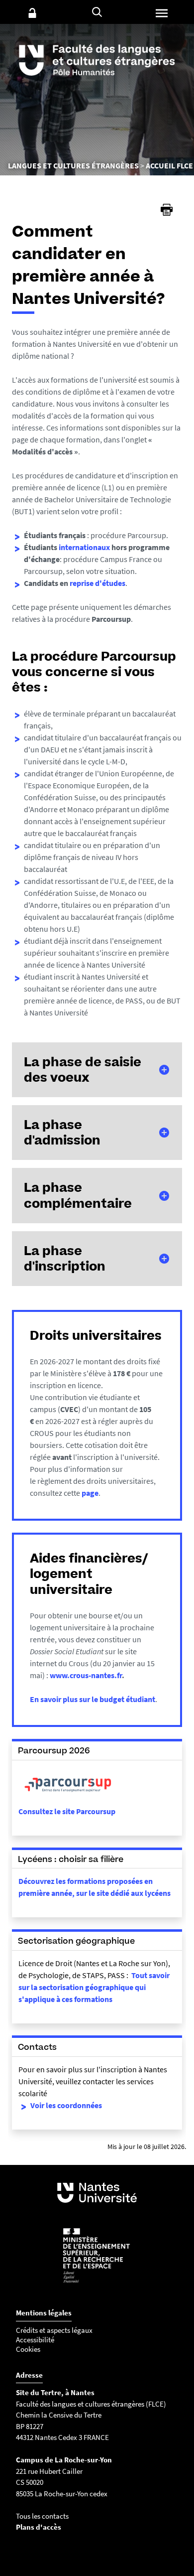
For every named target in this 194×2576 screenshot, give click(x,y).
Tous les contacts (42, 2516)
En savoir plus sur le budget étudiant (93, 1699)
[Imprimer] (167, 210)
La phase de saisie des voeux (83, 1070)
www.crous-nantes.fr (86, 1675)
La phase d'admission (62, 1132)
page (90, 1493)
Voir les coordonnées (66, 2105)
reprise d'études (97, 583)
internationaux (84, 547)
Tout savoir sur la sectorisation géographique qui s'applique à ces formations (94, 1987)
